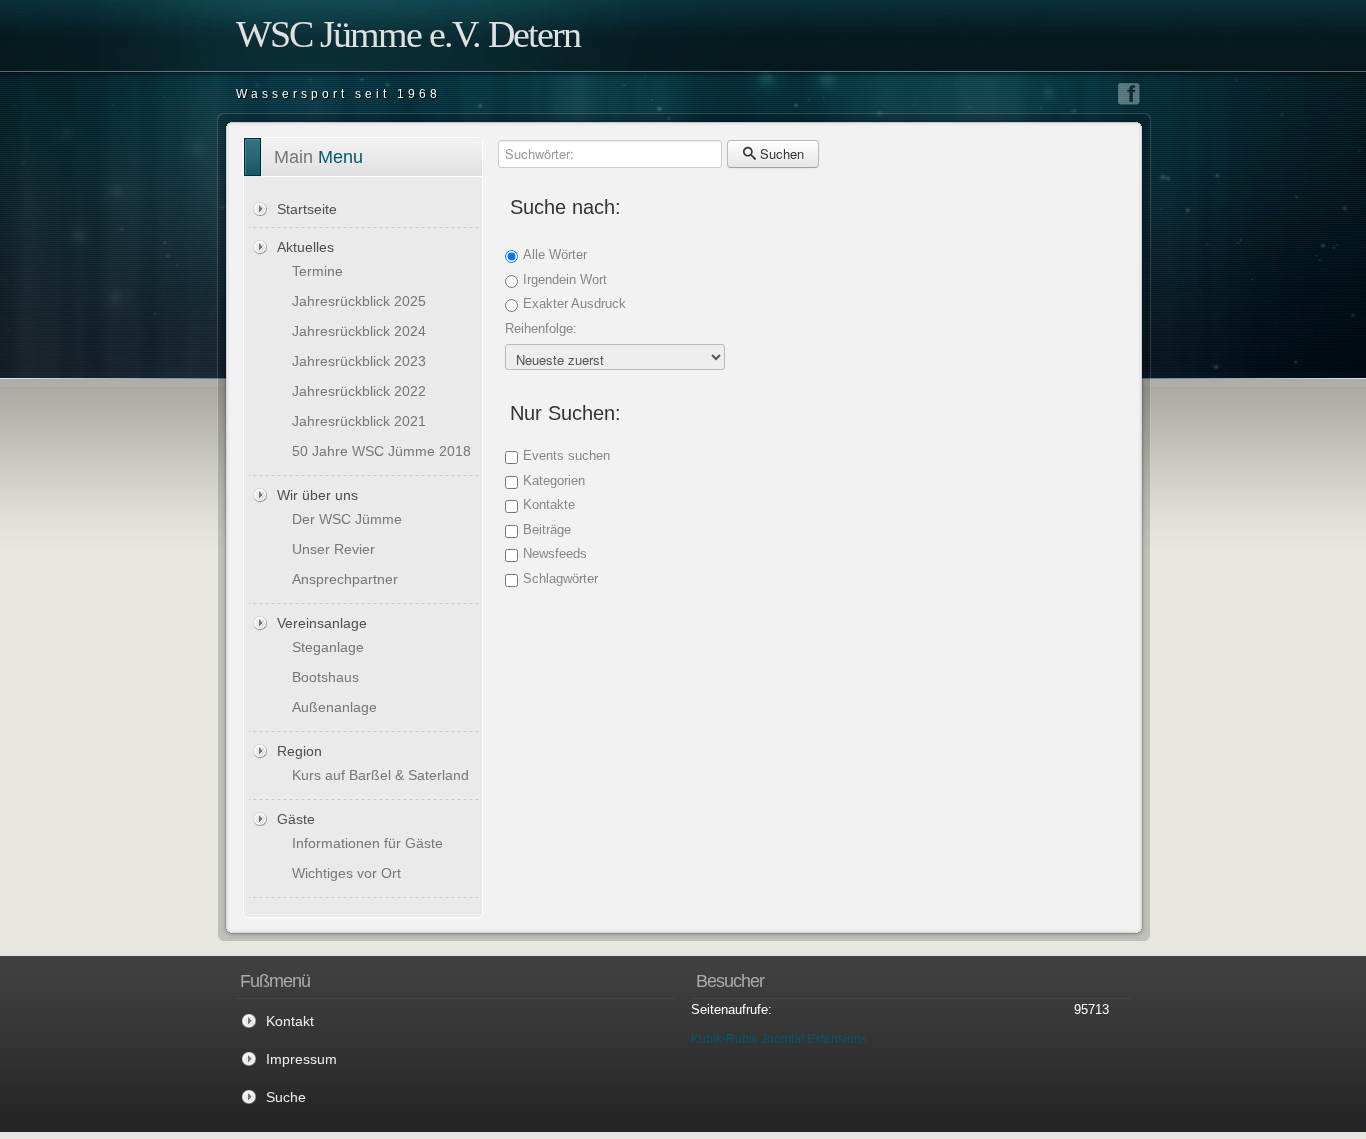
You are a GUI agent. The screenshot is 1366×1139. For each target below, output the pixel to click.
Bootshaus (325, 677)
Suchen (780, 153)
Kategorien (554, 480)
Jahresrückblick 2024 (359, 331)
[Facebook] (1129, 93)
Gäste (296, 819)
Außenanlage (334, 707)
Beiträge (547, 529)
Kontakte (549, 504)
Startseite (307, 209)
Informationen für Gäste (367, 843)
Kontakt (290, 1021)
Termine (317, 271)
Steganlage (328, 647)
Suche (286, 1097)
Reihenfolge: (541, 328)
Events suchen (566, 455)
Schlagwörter (560, 578)
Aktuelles (305, 247)
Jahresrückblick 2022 (359, 391)
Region (299, 751)
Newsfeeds (555, 553)
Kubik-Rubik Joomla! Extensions (779, 1039)
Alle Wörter (555, 254)
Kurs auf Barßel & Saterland (380, 775)
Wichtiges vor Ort (346, 873)
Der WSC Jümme (347, 519)
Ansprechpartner (345, 579)
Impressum (301, 1059)
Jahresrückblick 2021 (359, 421)
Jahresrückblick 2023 (359, 361)
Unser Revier (333, 549)
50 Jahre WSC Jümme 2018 (381, 451)
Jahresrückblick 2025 (359, 301)
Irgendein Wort (565, 279)
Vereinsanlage (322, 623)
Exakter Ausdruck (574, 303)
